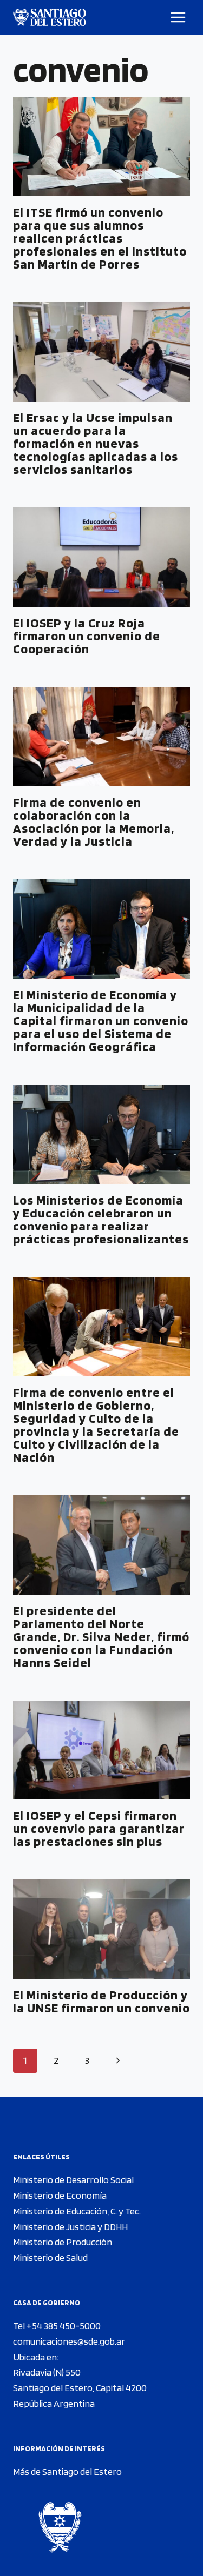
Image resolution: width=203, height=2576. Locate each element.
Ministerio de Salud (50, 2257)
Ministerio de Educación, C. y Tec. (77, 2211)
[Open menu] (178, 17)
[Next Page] (118, 2061)
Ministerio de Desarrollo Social (73, 2180)
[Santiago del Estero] (50, 17)
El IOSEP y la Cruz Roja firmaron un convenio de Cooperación (87, 636)
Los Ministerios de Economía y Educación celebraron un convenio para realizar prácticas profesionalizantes (101, 1219)
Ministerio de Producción (63, 2242)
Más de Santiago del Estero (67, 2471)
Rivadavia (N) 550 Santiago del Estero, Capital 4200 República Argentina (80, 2388)
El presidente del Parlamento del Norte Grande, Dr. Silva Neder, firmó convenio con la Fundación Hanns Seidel (101, 1637)
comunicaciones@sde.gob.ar (69, 2341)
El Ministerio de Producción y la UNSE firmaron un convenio (101, 2001)
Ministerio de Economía (60, 2195)
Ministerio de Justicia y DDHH (70, 2227)
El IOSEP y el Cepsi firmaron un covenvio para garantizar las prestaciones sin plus (99, 1828)
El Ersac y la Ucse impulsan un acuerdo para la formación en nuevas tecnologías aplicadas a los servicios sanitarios (96, 443)
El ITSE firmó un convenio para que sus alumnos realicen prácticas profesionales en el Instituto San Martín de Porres (100, 238)
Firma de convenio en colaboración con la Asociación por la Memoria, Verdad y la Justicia (94, 822)
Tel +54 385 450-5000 (57, 2326)
